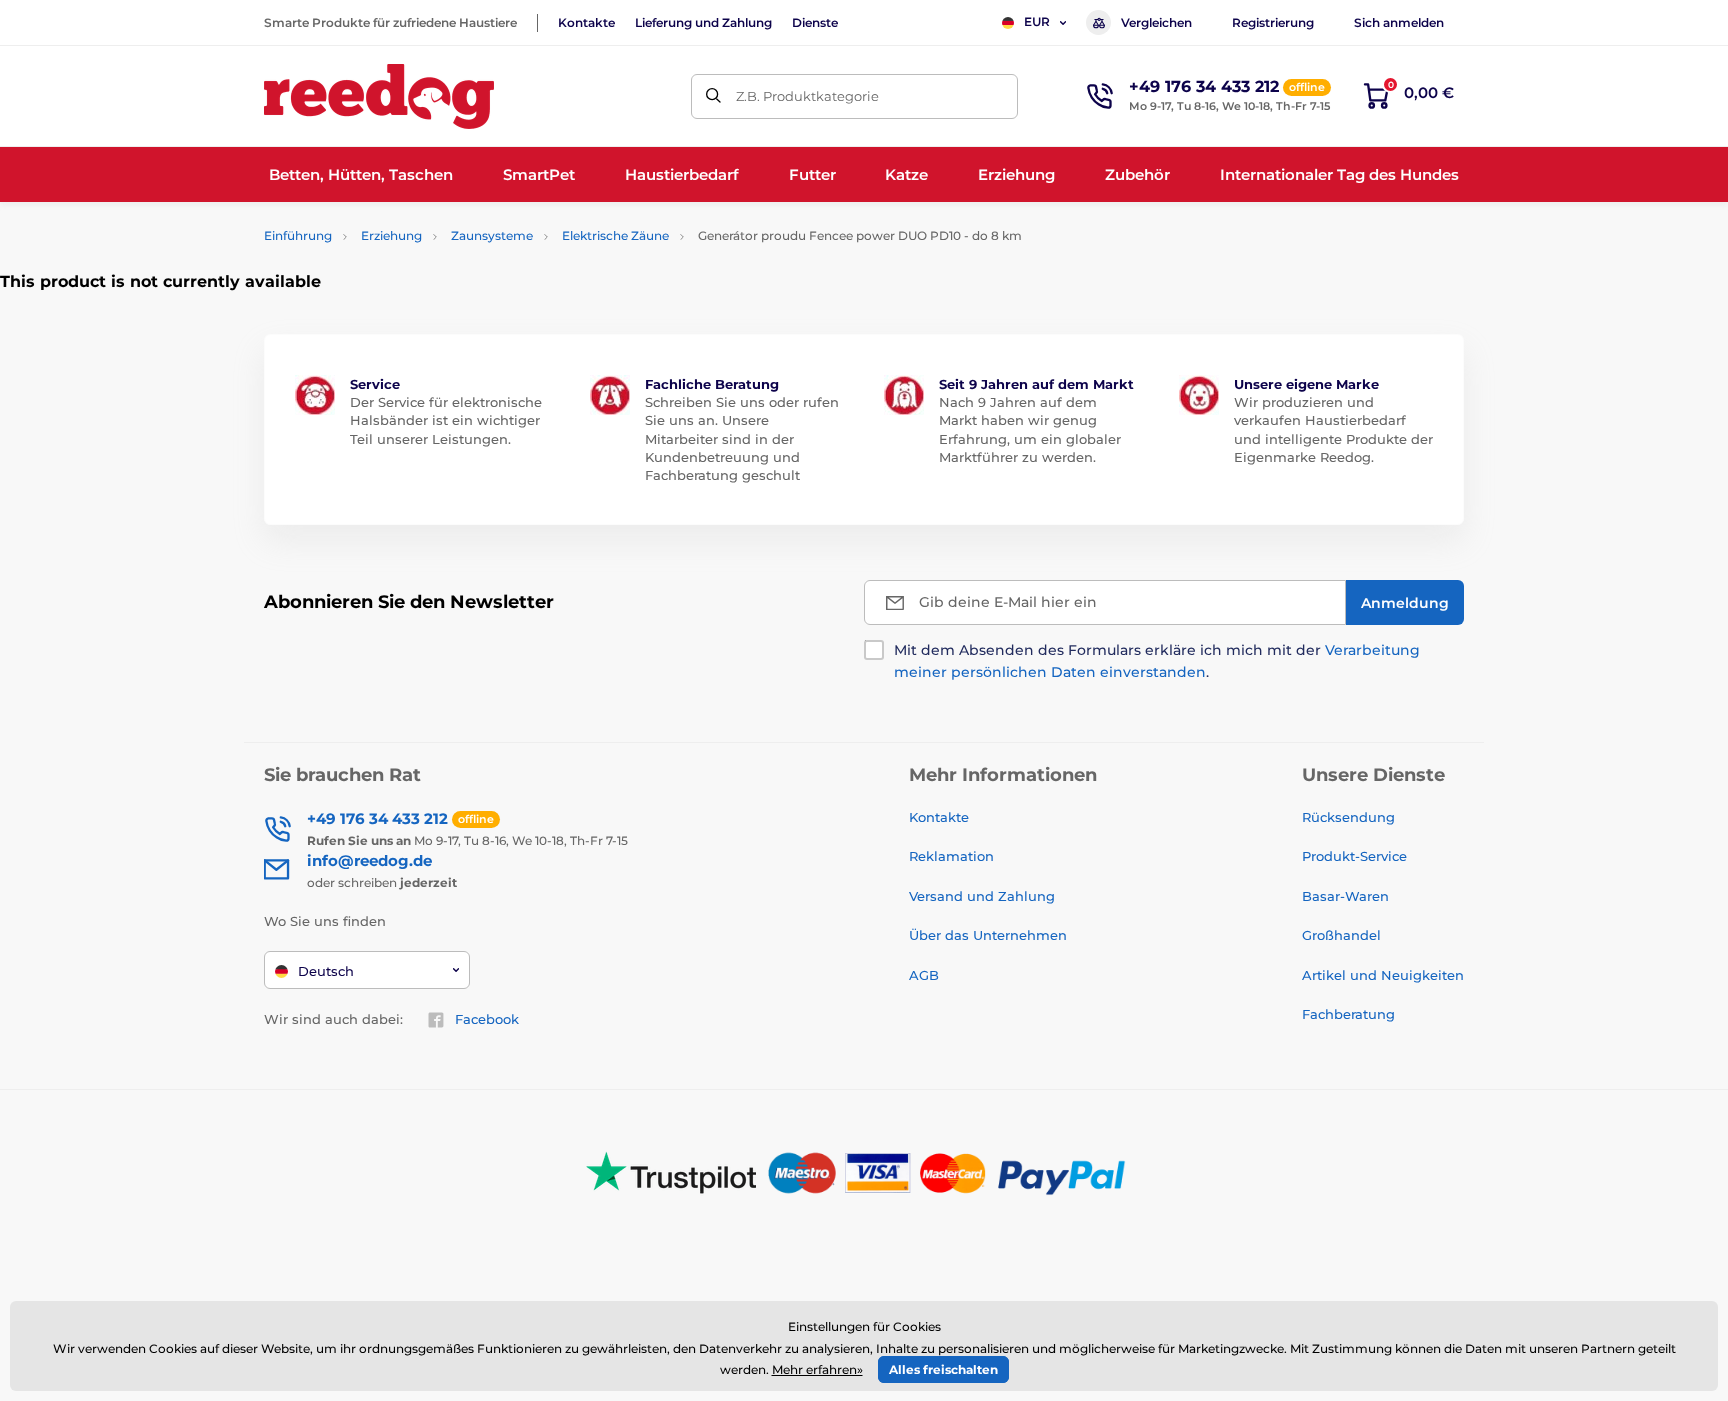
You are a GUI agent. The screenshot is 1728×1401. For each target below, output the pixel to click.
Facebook (487, 1019)
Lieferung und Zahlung (703, 22)
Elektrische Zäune (615, 235)
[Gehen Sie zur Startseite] (379, 96)
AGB (924, 975)
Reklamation (951, 856)
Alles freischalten (943, 1369)
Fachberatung (1348, 1014)
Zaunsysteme (492, 235)
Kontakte (586, 22)
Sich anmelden (1399, 22)
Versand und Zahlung (982, 896)
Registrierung (1273, 22)
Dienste (815, 22)
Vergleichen (1156, 22)
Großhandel (1341, 935)
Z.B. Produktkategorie (807, 96)
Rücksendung (1348, 817)
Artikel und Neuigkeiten (1383, 975)
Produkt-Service (1354, 856)
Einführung (298, 235)
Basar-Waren (1345, 896)
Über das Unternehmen (988, 935)
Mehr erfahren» (817, 1369)
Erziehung (391, 235)
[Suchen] (713, 96)
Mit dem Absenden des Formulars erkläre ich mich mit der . (1157, 661)
